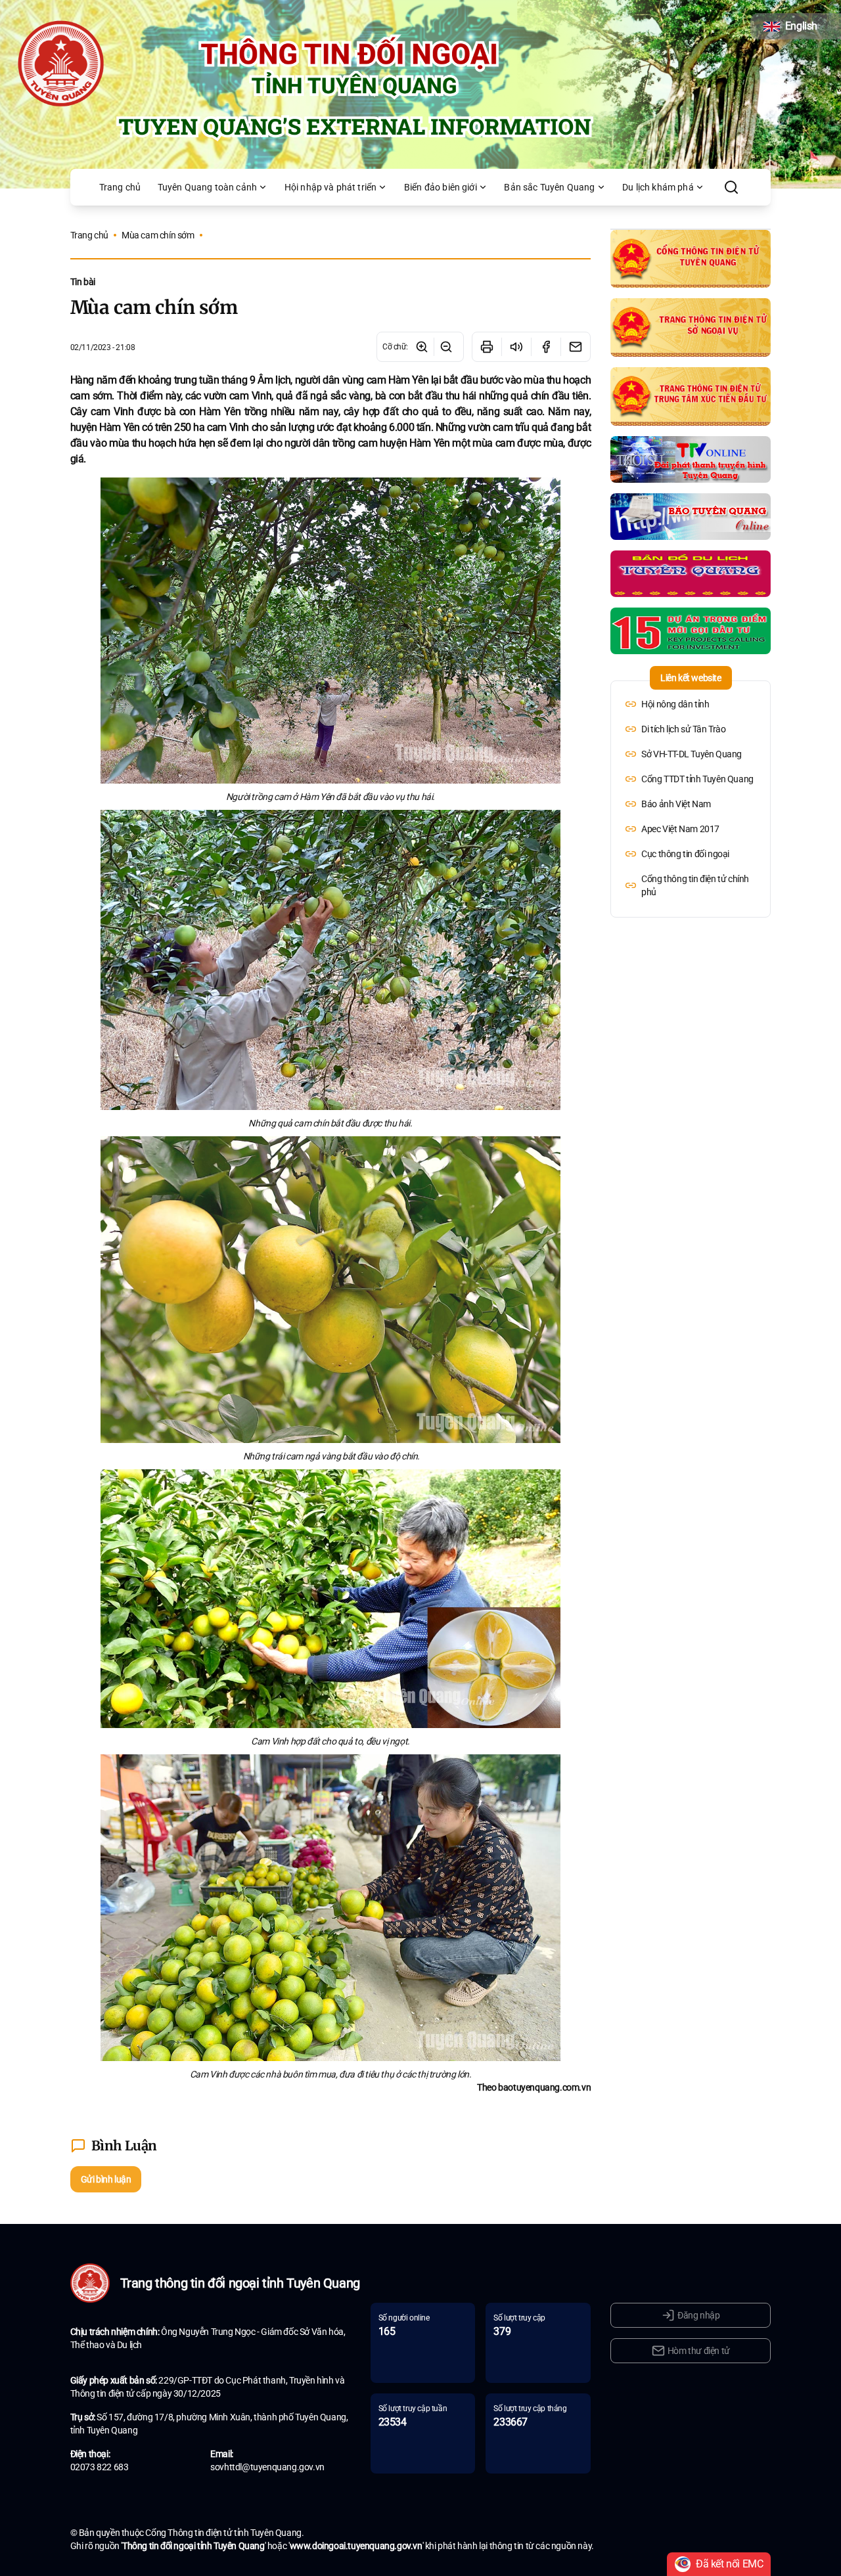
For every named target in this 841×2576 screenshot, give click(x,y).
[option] (691, 704)
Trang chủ (120, 187)
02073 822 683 (100, 2467)
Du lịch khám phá (658, 187)
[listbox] (691, 798)
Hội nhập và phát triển (331, 187)
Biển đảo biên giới (441, 187)
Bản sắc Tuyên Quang (549, 187)
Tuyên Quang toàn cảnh (207, 187)
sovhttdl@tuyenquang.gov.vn (267, 2467)
